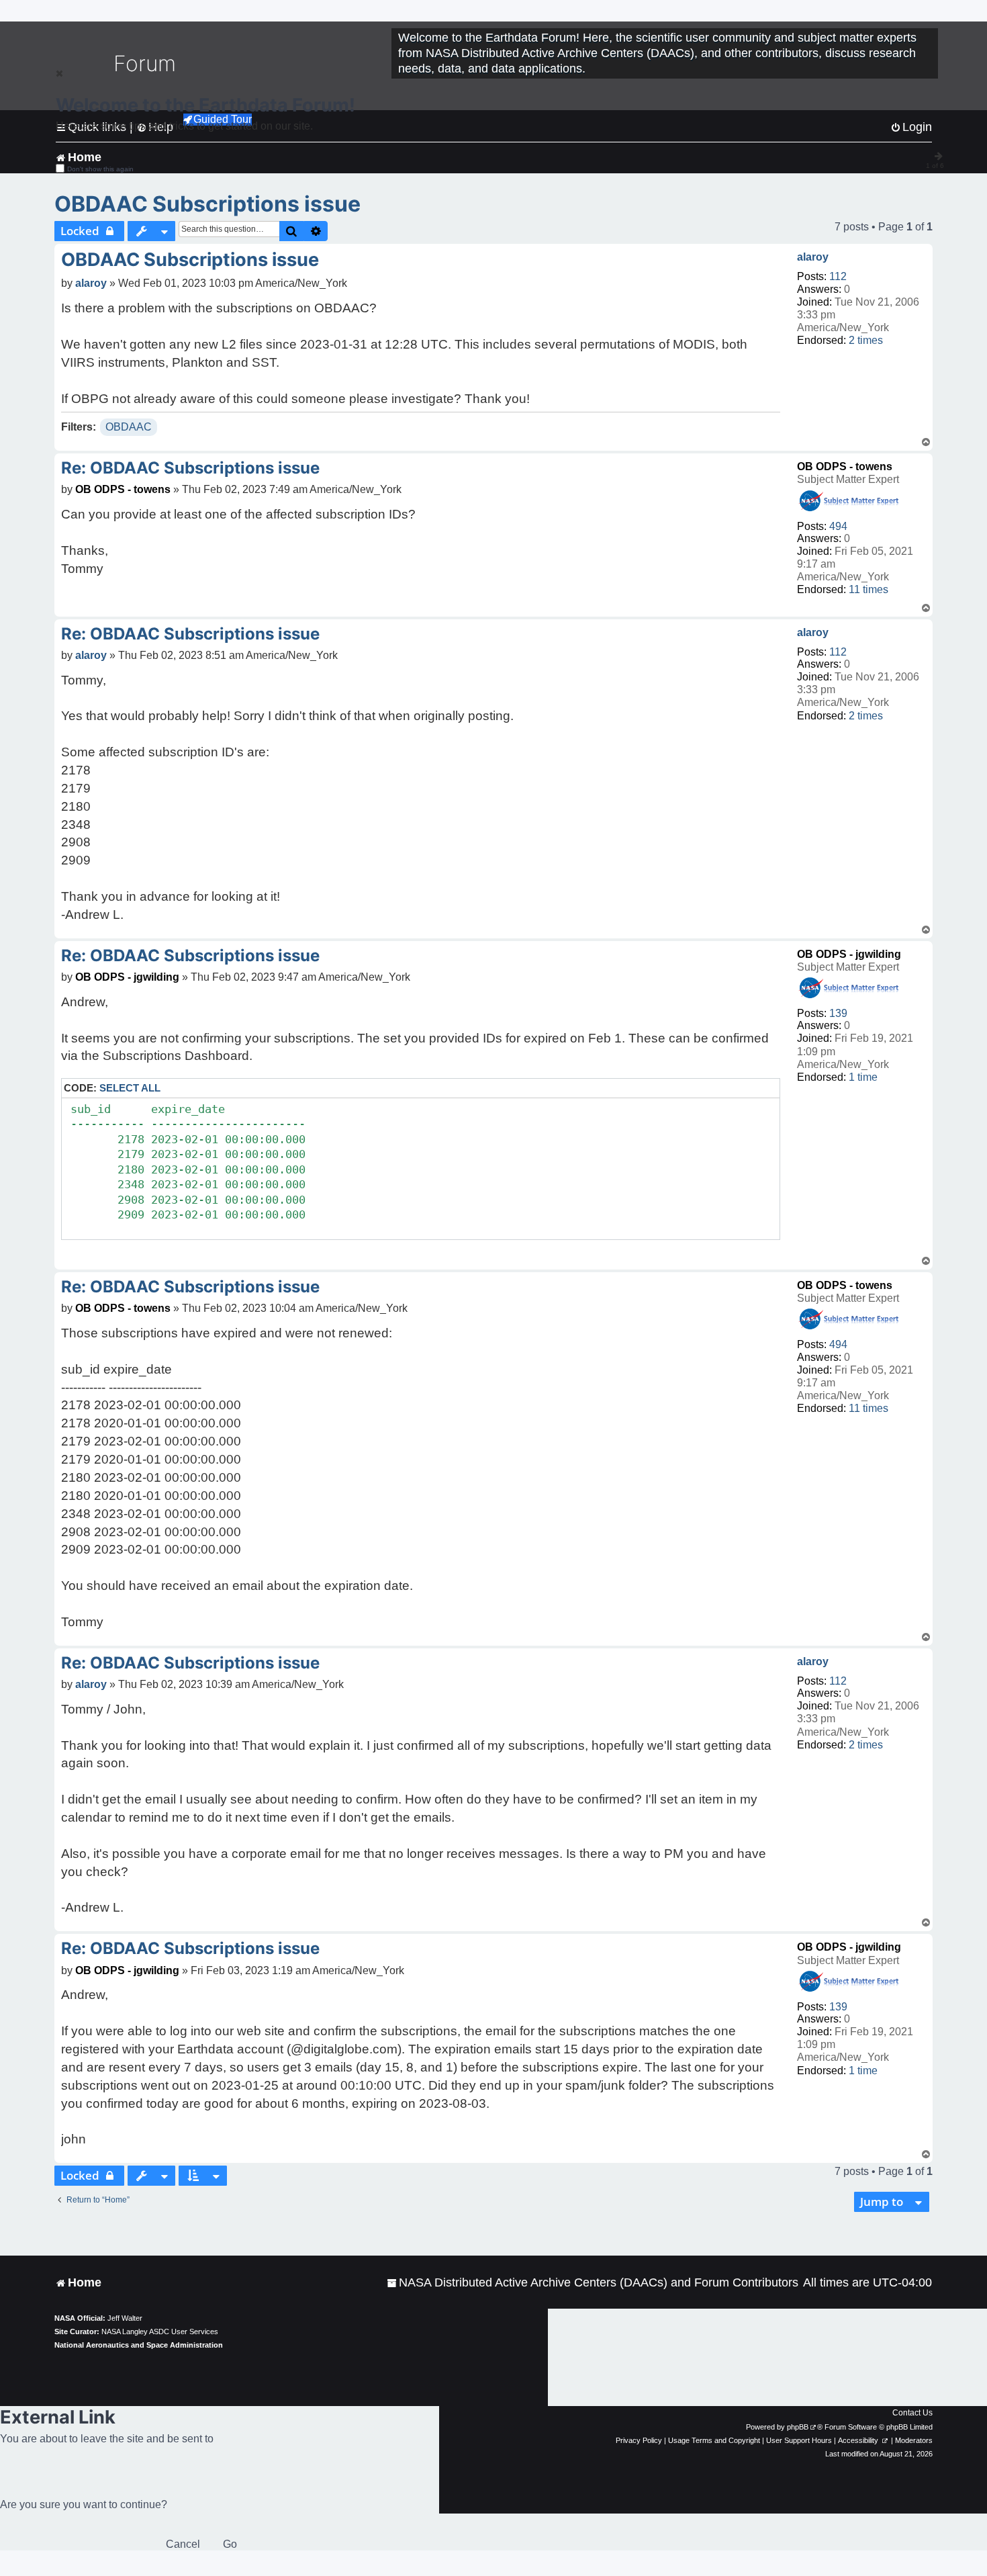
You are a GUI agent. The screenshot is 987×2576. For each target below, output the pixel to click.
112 (838, 276)
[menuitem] (593, 2283)
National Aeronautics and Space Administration (139, 2345)
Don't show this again (100, 169)
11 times (868, 589)
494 (838, 526)
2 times (866, 340)
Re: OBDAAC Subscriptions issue (190, 468)
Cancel (183, 2544)
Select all (130, 1088)
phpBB (798, 2427)
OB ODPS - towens (845, 467)
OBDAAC (129, 427)
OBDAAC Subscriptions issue (207, 204)
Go (230, 2544)
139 (838, 1013)
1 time (863, 1077)
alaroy (813, 257)
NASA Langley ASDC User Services (160, 2331)
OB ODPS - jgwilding (849, 954)
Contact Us (912, 2413)
